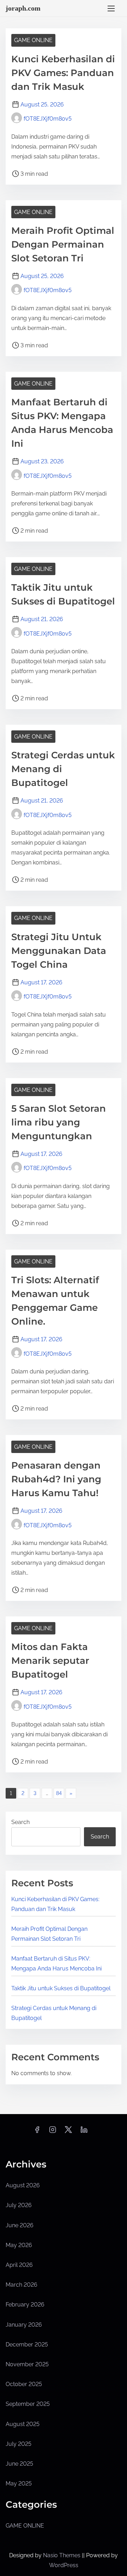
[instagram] (53, 2132)
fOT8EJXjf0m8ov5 (48, 119)
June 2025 (19, 2464)
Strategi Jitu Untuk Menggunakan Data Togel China (59, 951)
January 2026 (24, 2325)
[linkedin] (84, 2132)
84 (59, 1793)
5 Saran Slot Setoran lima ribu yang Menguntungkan (59, 1122)
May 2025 (19, 2484)
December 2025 (27, 2345)
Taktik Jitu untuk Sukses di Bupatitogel (61, 1988)
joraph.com (23, 8)
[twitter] (68, 2132)
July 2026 (19, 2205)
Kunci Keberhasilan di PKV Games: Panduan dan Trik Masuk (63, 73)
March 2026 (22, 2285)
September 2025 (28, 2404)
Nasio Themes (62, 2555)
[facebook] (37, 2132)
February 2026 (25, 2305)
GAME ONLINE (33, 40)
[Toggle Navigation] (111, 8)
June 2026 (20, 2225)
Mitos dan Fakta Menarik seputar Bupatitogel (50, 1661)
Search (20, 1822)
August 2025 (23, 2424)
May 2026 (19, 2245)
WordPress (64, 2565)
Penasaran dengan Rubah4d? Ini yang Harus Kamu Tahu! (56, 1479)
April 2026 (19, 2265)
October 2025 (24, 2384)
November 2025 (27, 2364)
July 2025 (19, 2444)
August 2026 (23, 2185)
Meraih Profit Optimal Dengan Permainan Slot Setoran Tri (63, 244)
